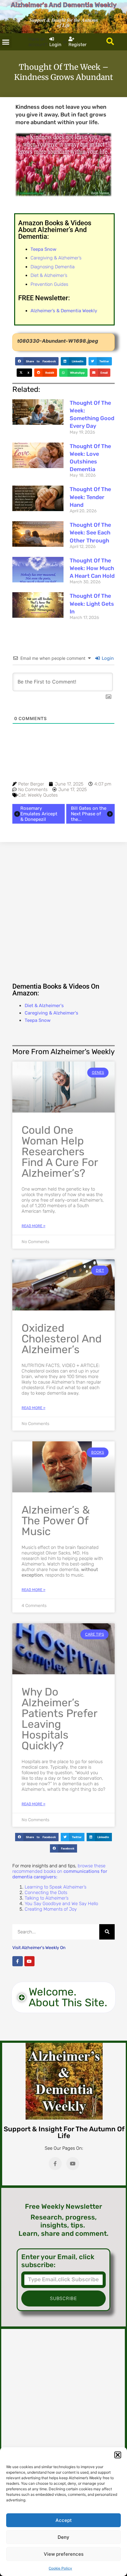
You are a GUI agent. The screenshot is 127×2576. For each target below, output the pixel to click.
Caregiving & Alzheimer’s (56, 258)
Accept (64, 2520)
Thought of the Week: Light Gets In (92, 604)
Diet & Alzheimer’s (49, 275)
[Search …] (110, 42)
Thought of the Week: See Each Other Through (90, 533)
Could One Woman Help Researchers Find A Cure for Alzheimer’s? (60, 1152)
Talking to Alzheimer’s (47, 1898)
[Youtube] (30, 1961)
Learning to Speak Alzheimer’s (55, 1887)
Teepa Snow (38, 1020)
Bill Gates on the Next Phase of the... (89, 814)
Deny (63, 2537)
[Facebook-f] (18, 1961)
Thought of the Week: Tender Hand (90, 497)
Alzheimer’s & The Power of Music (56, 1521)
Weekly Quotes (43, 795)
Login (107, 658)
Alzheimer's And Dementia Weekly (64, 5)
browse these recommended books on (60, 1871)
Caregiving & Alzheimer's (51, 1013)
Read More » (33, 1226)
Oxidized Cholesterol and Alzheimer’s (62, 1339)
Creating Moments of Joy (51, 1909)
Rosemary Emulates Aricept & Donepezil (39, 814)
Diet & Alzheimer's (44, 1006)
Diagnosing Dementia (53, 267)
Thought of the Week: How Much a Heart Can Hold (92, 568)
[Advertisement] (63, 911)
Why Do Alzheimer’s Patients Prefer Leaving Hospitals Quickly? (59, 1719)
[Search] (107, 1932)
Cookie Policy (60, 2568)
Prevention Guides (49, 284)
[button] (118, 2455)
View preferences (64, 2554)
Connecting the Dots (46, 1893)
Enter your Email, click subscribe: (58, 2261)
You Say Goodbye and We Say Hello (61, 1904)
